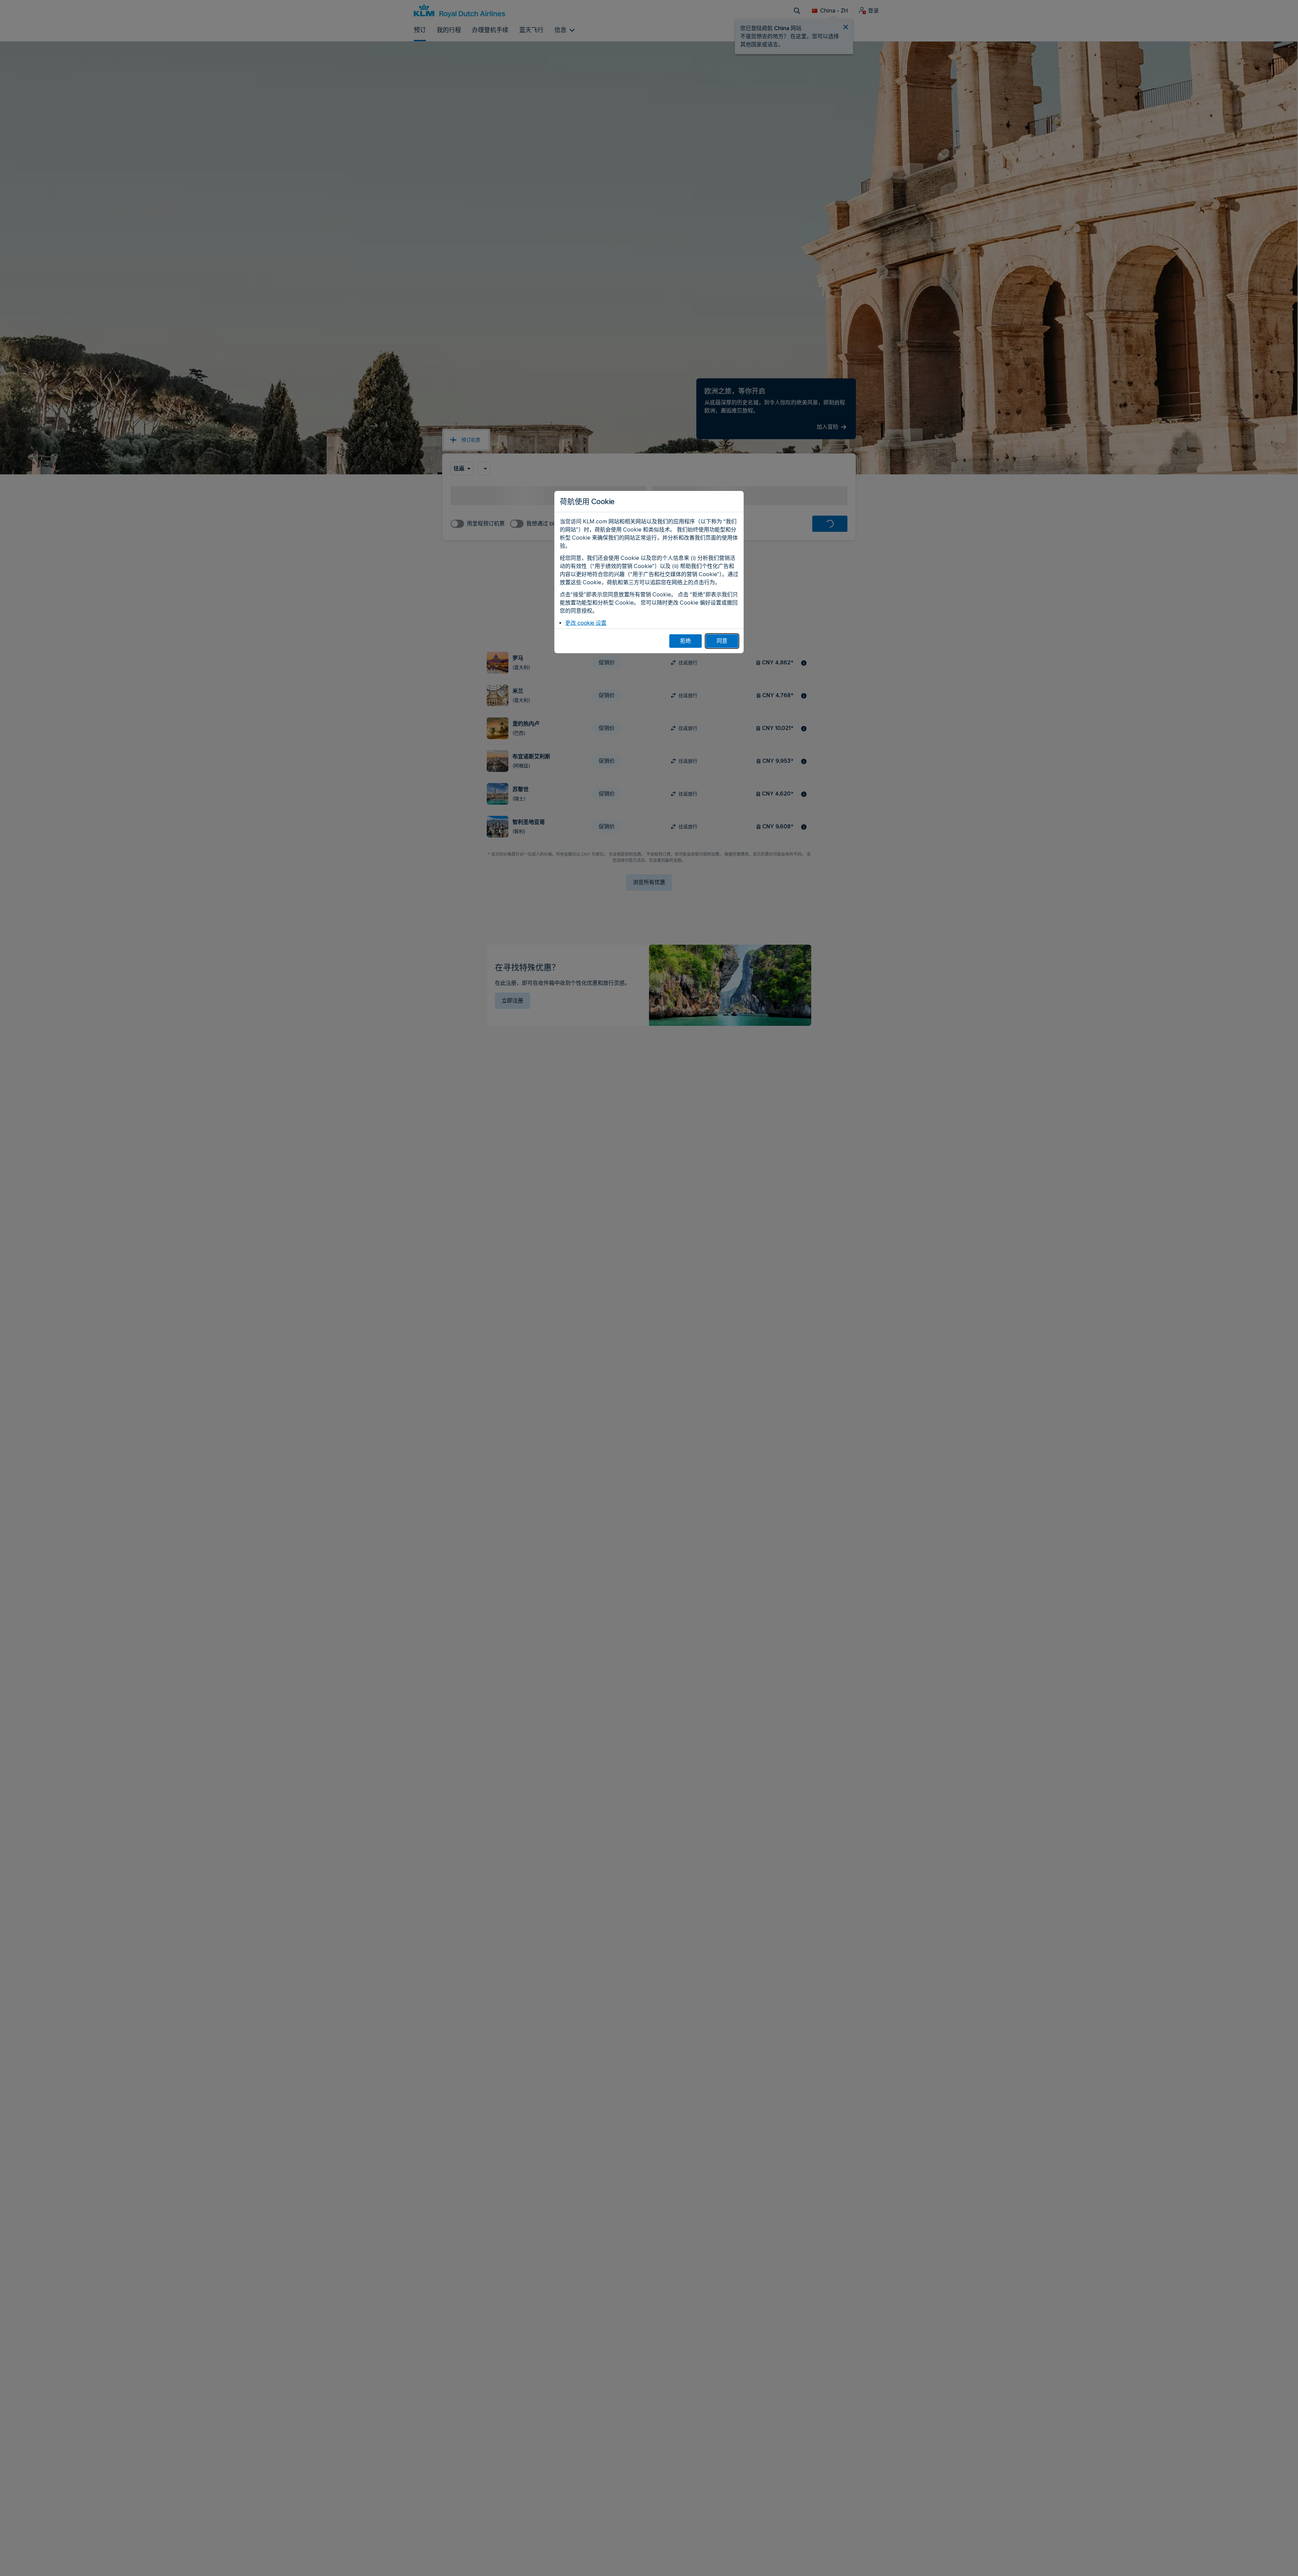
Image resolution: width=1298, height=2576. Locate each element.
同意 (722, 641)
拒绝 (686, 641)
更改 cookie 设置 (586, 623)
